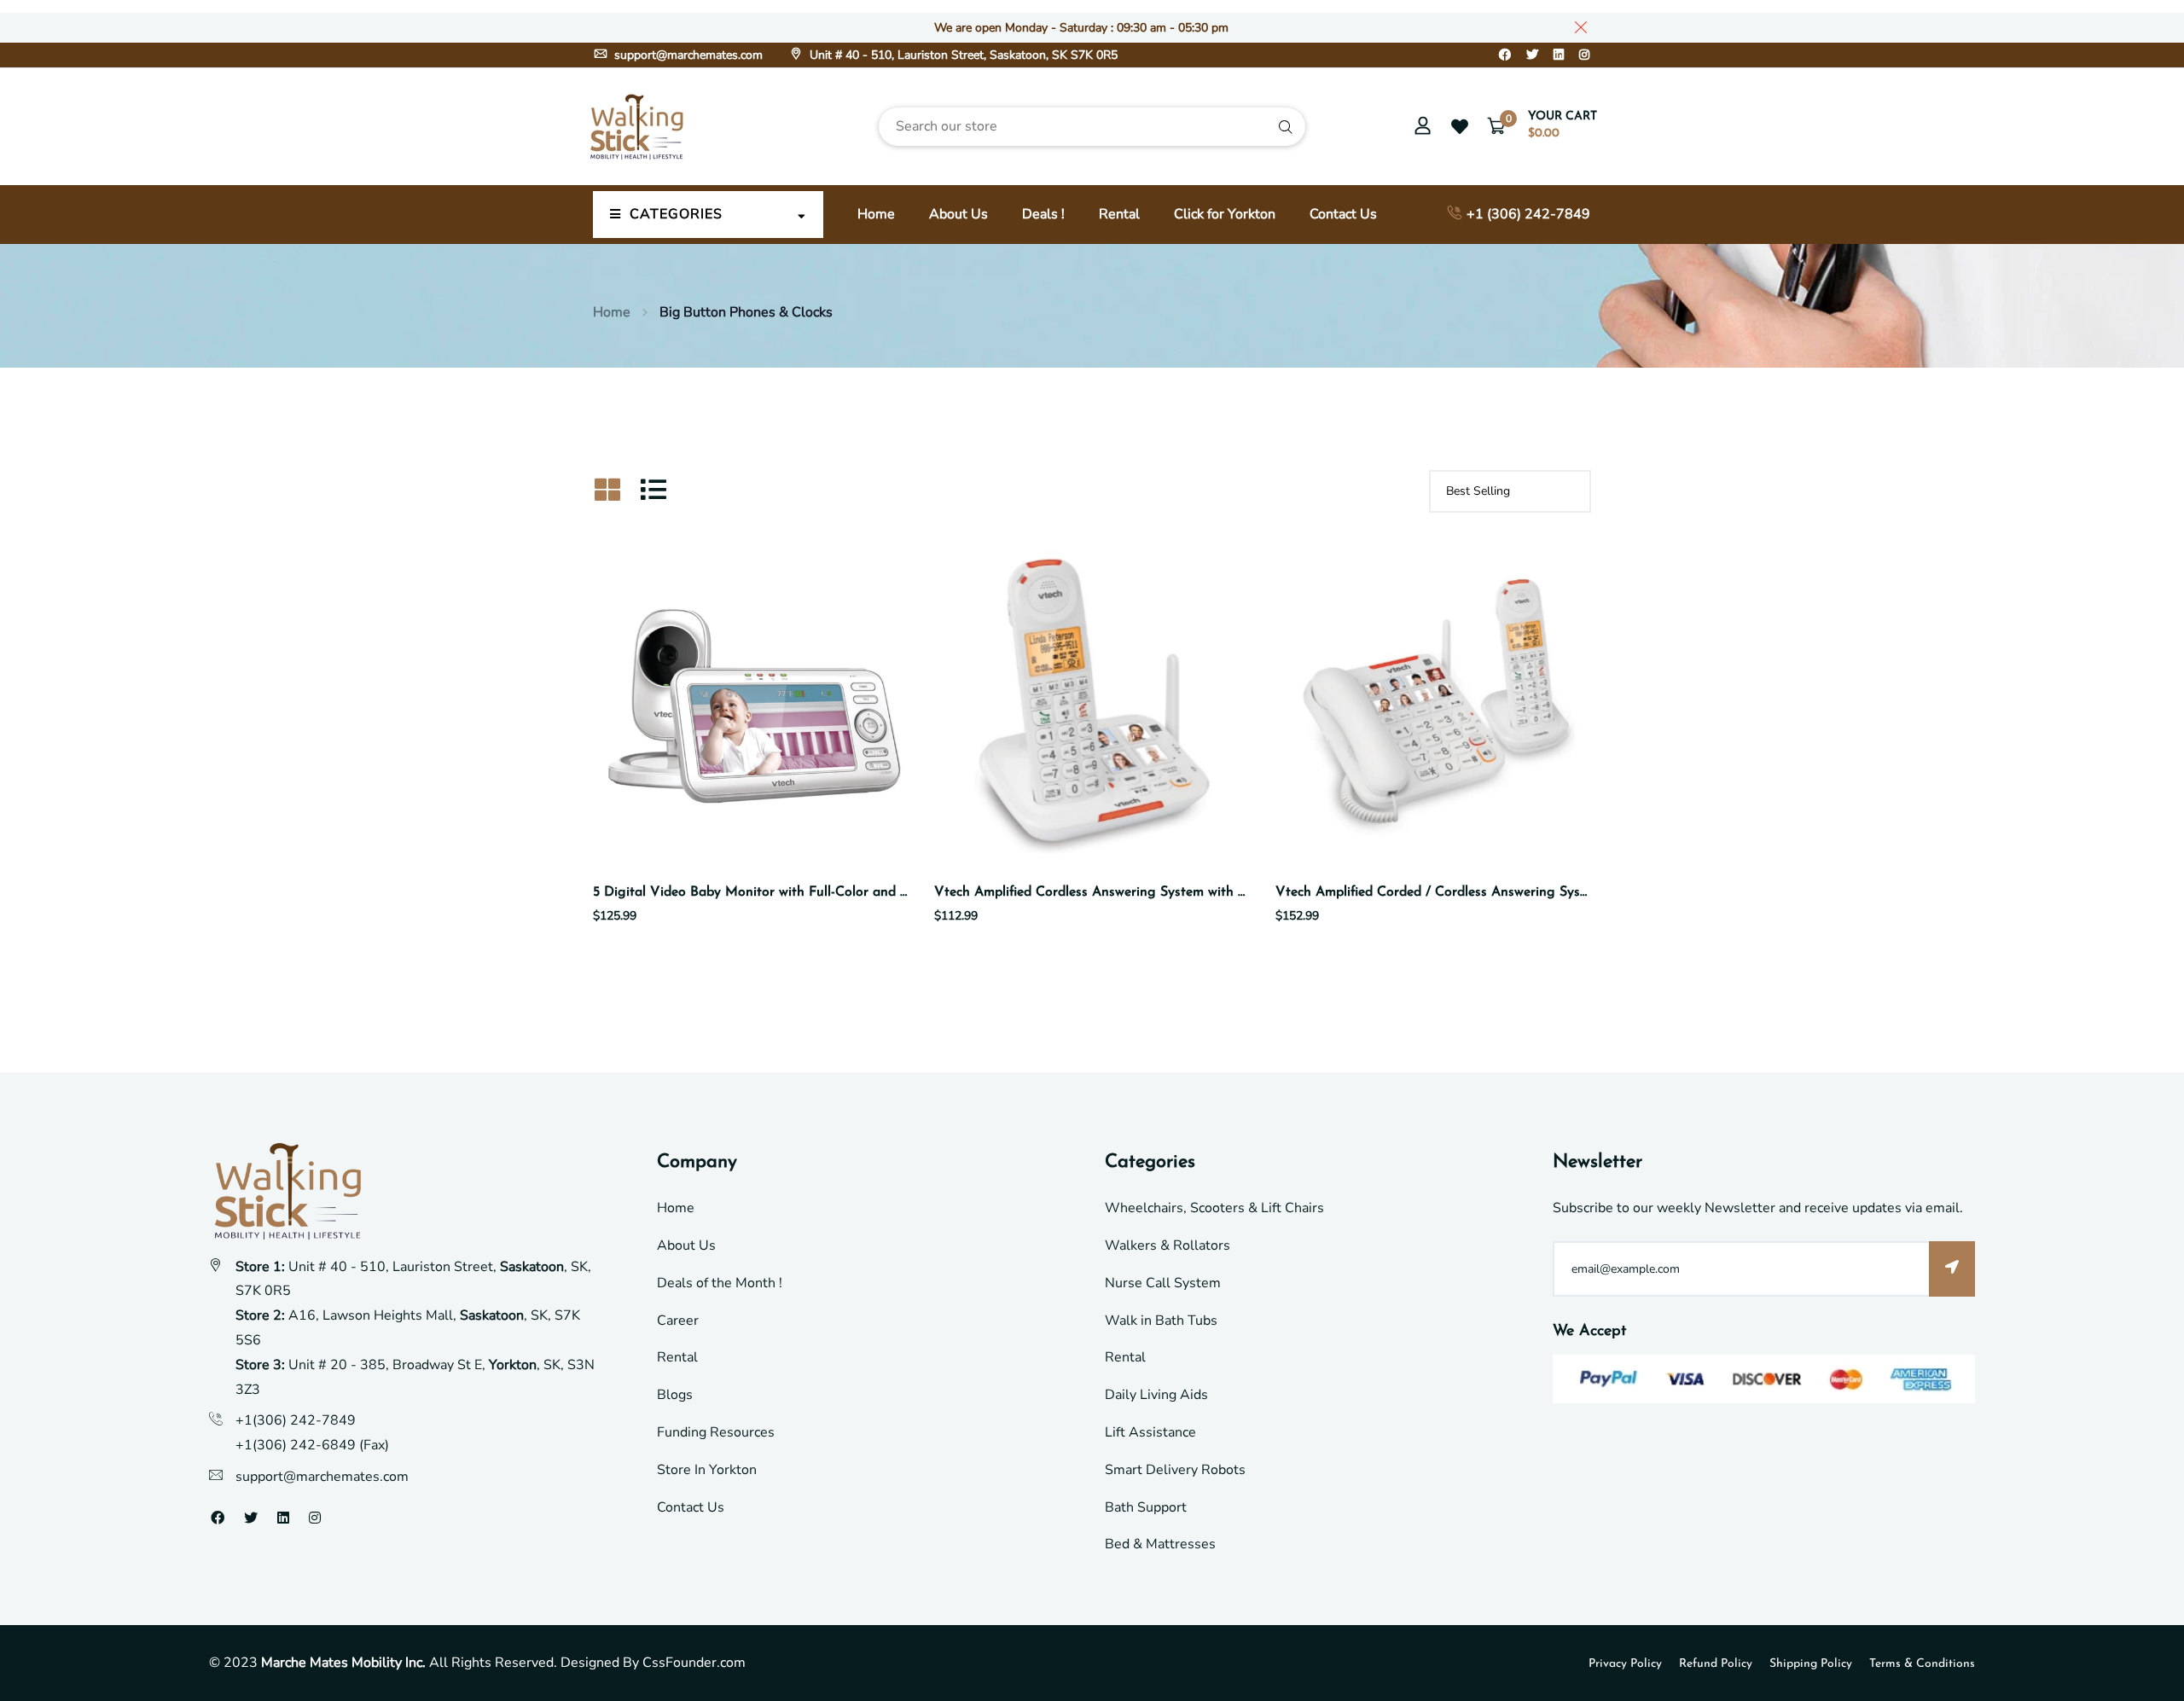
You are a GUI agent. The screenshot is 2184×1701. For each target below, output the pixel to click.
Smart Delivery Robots (1175, 1470)
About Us (958, 214)
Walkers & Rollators (1168, 1245)
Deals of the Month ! (720, 1283)
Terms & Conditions (1922, 1664)
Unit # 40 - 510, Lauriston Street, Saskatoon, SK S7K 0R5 (962, 55)
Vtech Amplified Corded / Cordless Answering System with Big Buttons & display (1523, 892)
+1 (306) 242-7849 (1527, 214)
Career (678, 1321)
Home (876, 214)
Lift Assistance (1150, 1432)
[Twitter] (1532, 55)
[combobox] (1092, 127)
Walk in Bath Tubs (1161, 1321)
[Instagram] (1584, 55)
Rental (1119, 214)
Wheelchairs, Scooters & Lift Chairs (1214, 1208)
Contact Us (1343, 214)
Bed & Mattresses (1160, 1544)
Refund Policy (1716, 1664)
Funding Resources (716, 1432)
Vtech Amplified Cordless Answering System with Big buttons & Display (1154, 892)
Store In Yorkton (707, 1470)
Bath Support (1146, 1507)
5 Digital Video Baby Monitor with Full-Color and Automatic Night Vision (819, 892)
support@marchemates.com (687, 55)
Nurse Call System (1163, 1283)
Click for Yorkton (1225, 214)
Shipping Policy (1811, 1664)
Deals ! (1043, 214)
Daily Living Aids (1156, 1395)
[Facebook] (1505, 55)
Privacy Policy (1625, 1664)
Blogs (675, 1395)
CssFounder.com (694, 1663)
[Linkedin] (1559, 55)
